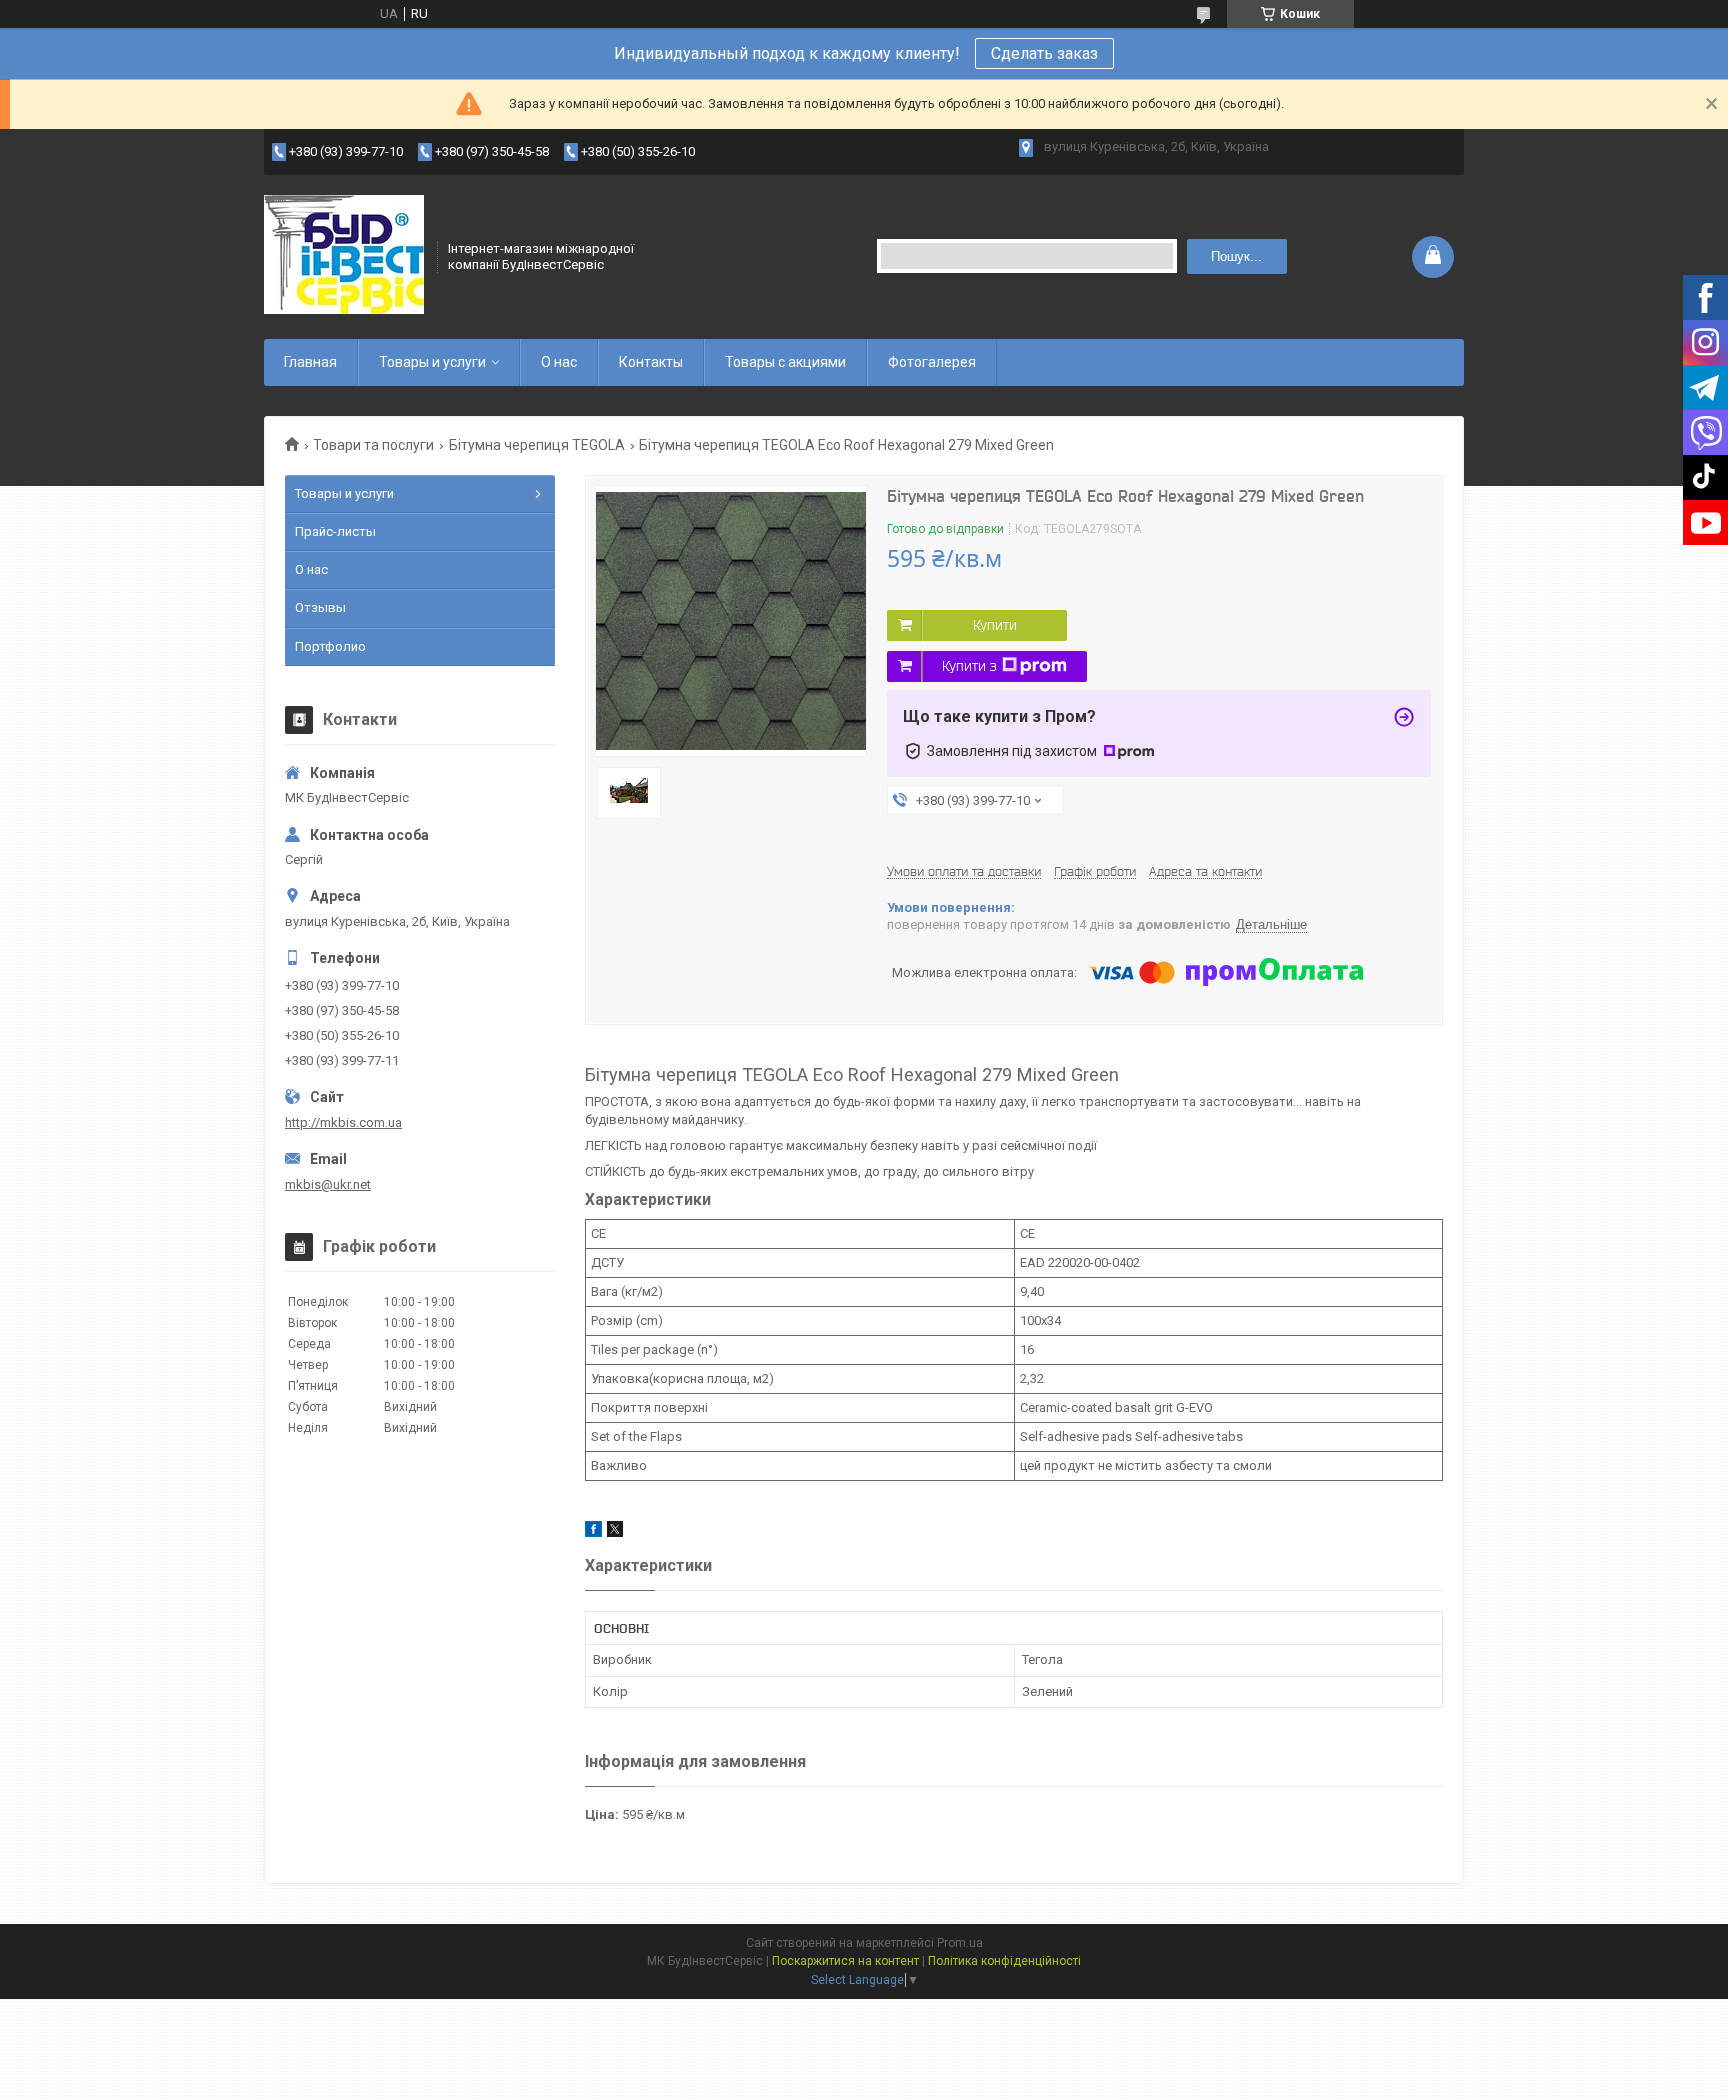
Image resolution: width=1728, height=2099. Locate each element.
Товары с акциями (785, 362)
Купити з (969, 666)
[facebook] (593, 1532)
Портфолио (330, 646)
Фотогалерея (932, 362)
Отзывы (320, 607)
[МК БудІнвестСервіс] (344, 255)
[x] (615, 1532)
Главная (310, 362)
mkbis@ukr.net (328, 1184)
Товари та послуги (373, 445)
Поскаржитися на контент (845, 1961)
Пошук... (1236, 256)
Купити (995, 625)
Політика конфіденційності (1004, 1961)
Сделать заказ (1044, 53)
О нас (559, 362)
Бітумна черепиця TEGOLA (537, 445)
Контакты (651, 362)
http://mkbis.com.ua (343, 1122)
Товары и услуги (432, 362)
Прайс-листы (335, 531)
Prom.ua (960, 1943)
